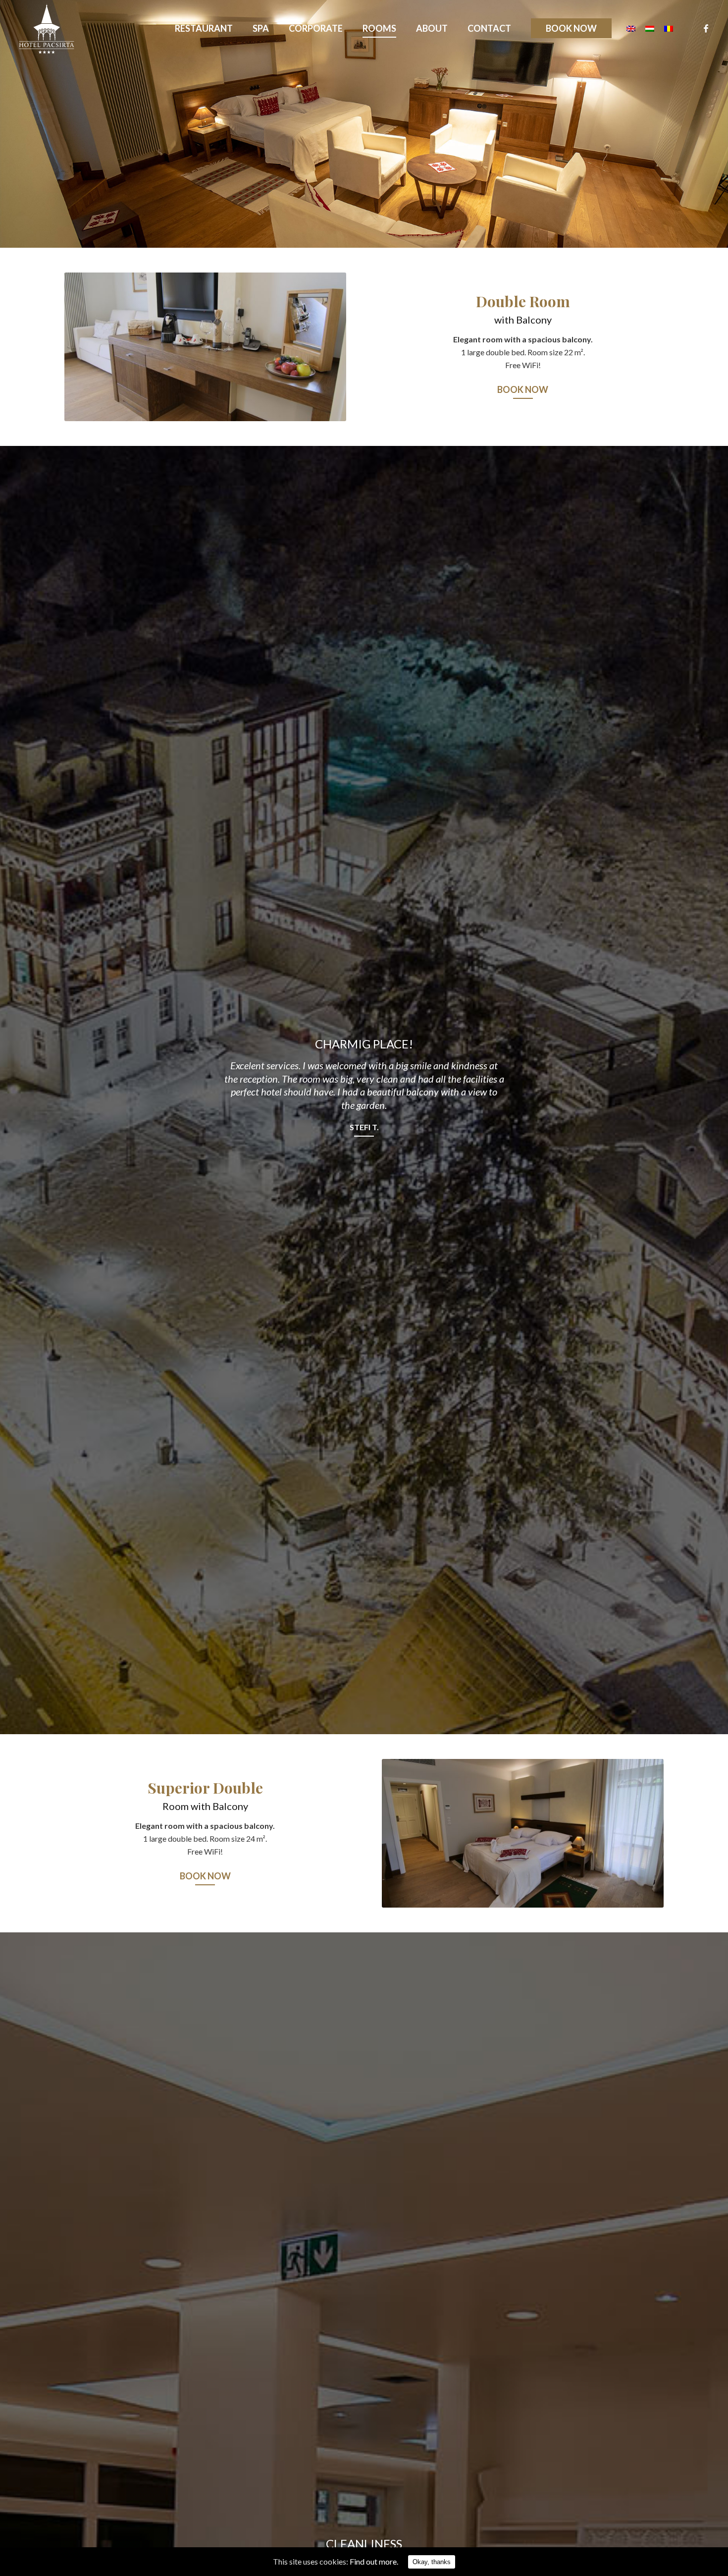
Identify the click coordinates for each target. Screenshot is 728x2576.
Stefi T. (364, 1127)
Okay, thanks (432, 2562)
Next (324, 347)
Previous (87, 347)
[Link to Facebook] (706, 28)
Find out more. (374, 2561)
